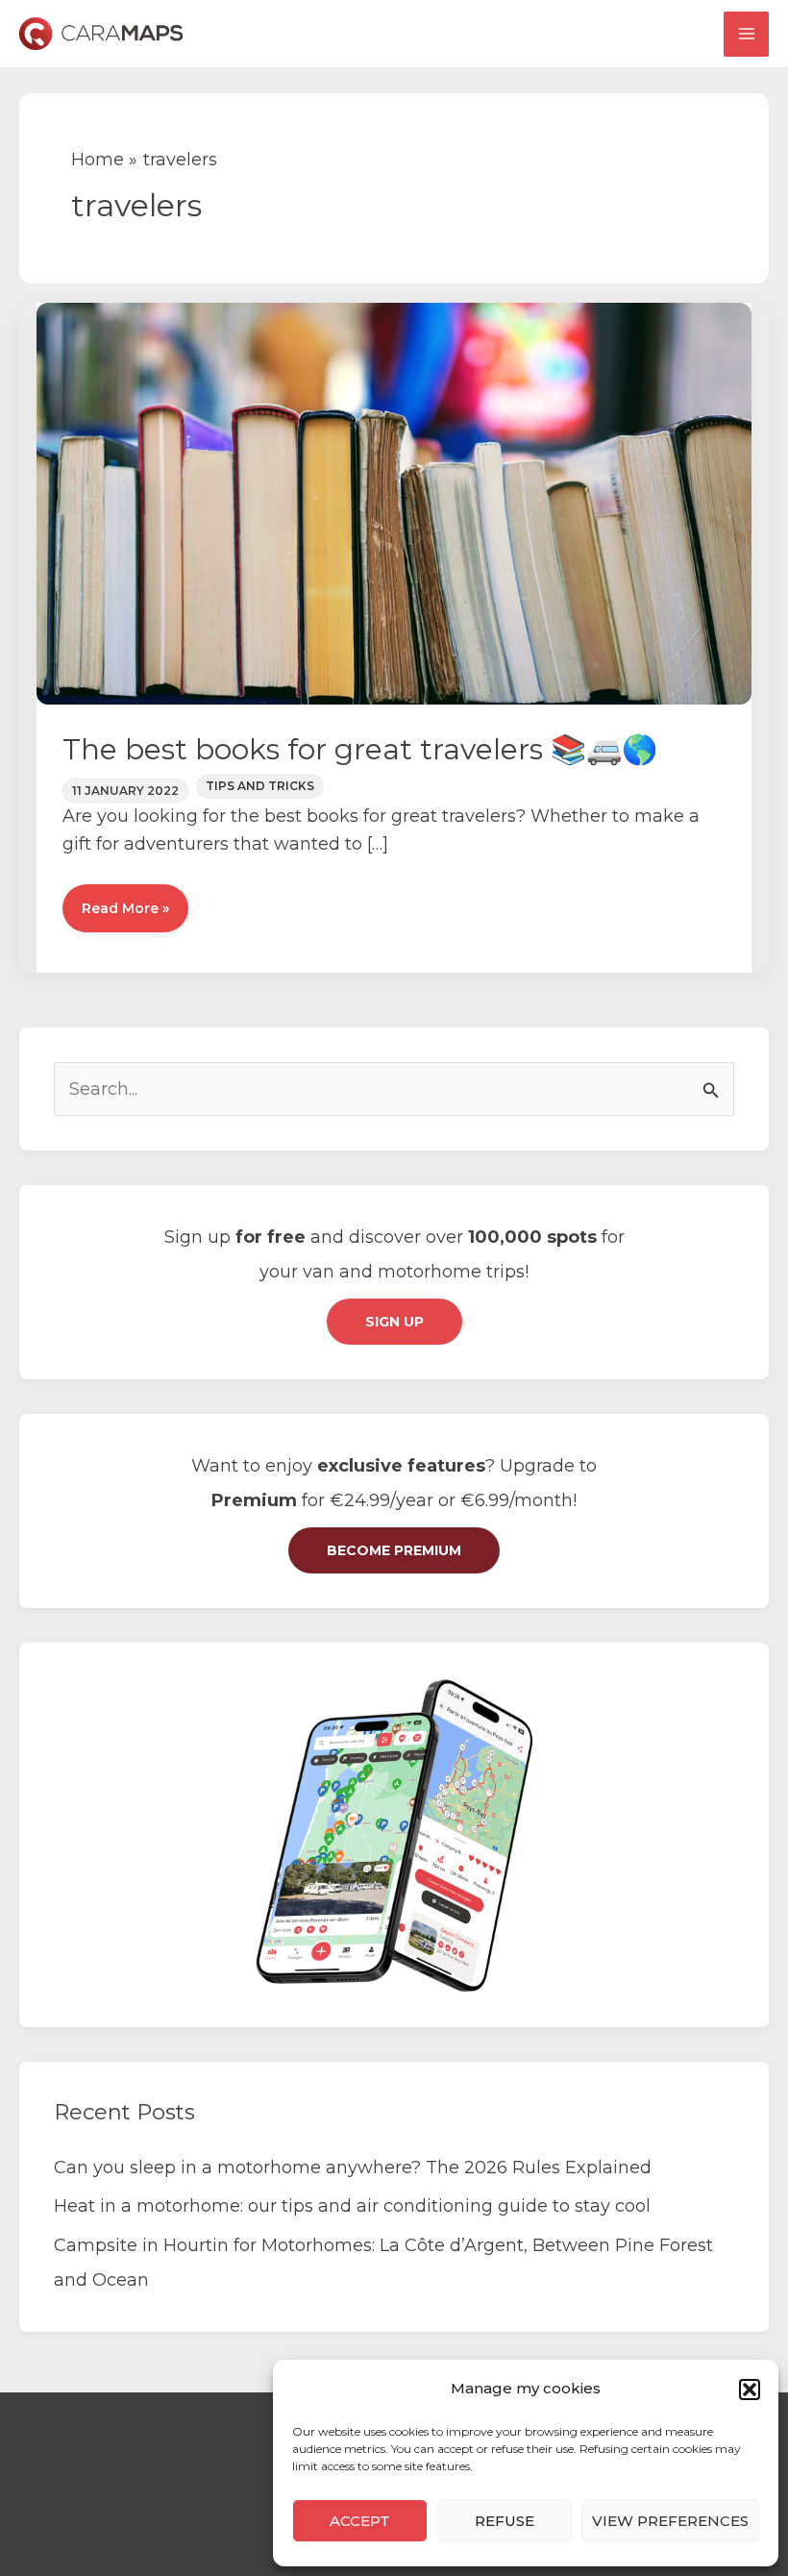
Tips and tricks (260, 786)
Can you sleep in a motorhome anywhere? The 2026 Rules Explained (353, 2167)
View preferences (670, 2521)
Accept (360, 2521)
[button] (750, 2390)
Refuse (505, 2521)
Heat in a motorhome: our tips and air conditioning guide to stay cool (352, 2206)
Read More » (125, 916)
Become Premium (394, 1550)
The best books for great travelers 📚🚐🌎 (360, 749)
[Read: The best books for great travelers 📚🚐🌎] (394, 503)
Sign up (394, 1322)
